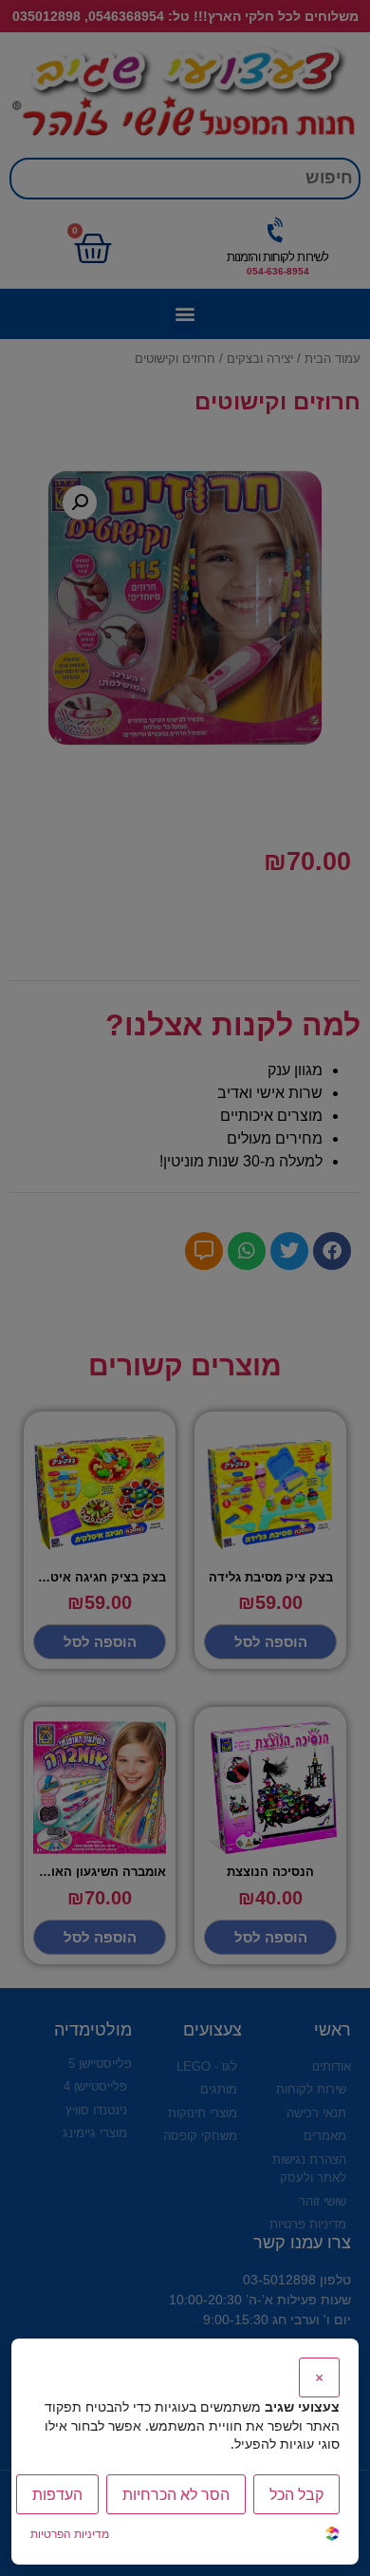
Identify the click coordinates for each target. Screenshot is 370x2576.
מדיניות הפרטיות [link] (70, 2534)
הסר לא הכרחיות (176, 2494)
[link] (332, 2536)
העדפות (57, 2494)
